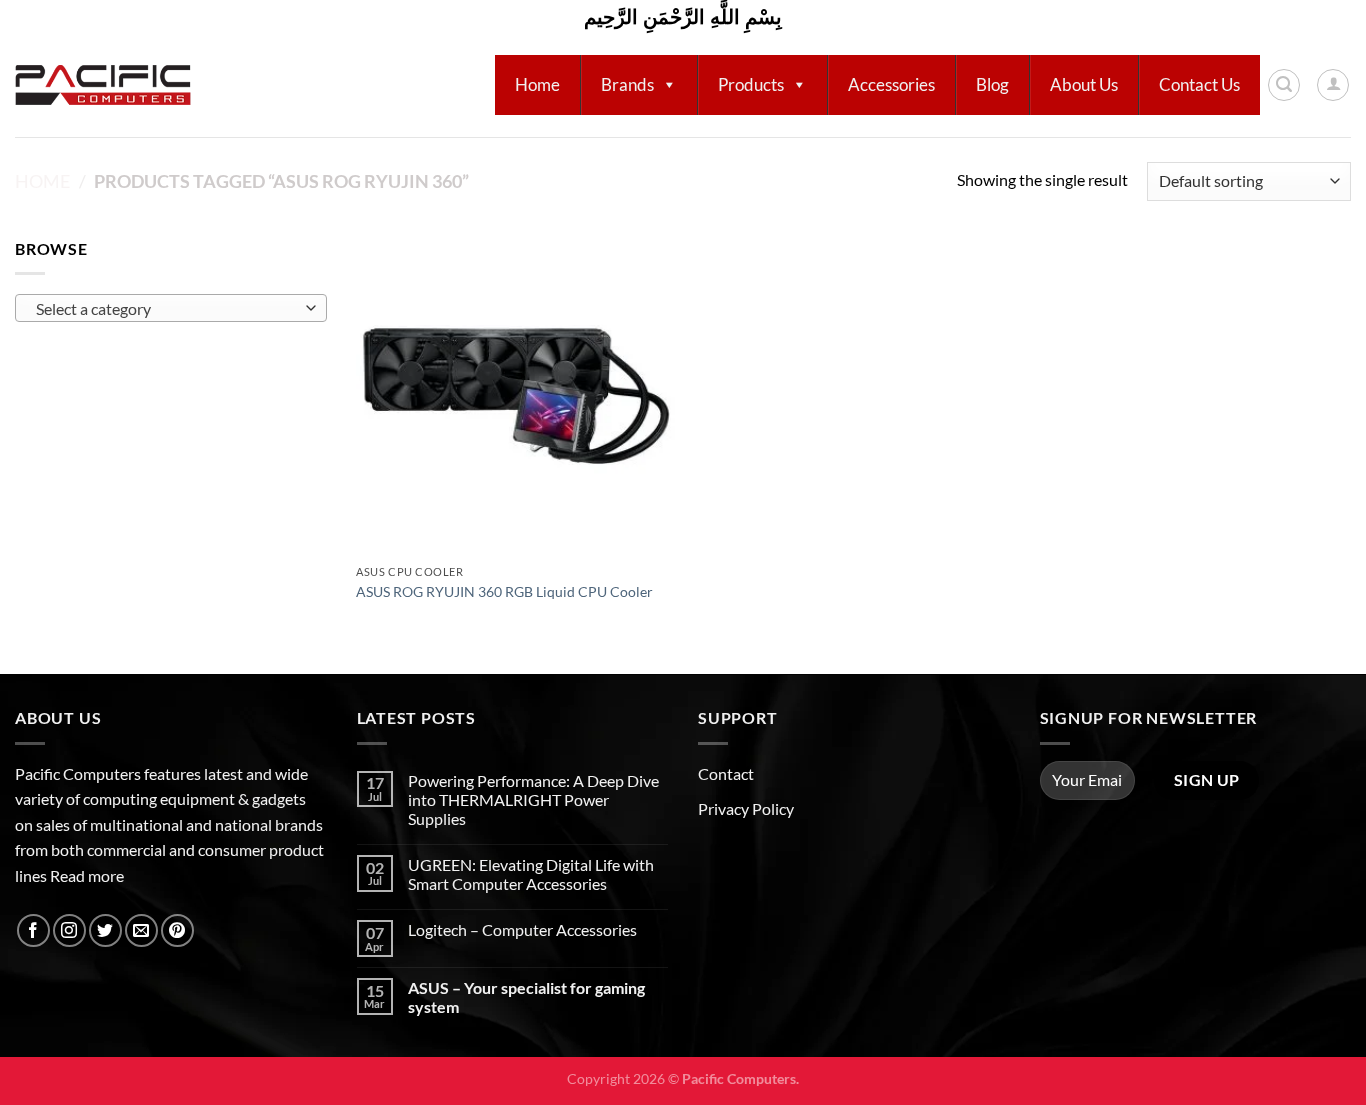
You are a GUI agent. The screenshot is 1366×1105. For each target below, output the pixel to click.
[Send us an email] (141, 930)
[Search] (1284, 85)
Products (751, 84)
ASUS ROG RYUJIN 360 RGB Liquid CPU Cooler (504, 591)
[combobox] (171, 308)
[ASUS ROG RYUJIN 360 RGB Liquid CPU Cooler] (515, 395)
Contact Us (1199, 84)
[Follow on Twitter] (105, 930)
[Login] (1333, 85)
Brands (627, 84)
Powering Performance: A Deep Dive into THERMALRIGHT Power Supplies (533, 799)
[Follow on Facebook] (33, 930)
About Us (1084, 84)
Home (537, 84)
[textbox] (166, 309)
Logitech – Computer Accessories (522, 929)
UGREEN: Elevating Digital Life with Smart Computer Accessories (531, 874)
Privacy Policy (746, 808)
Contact (726, 773)
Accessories (891, 84)
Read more (87, 875)
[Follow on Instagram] (69, 930)
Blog (992, 84)
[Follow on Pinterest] (177, 930)
